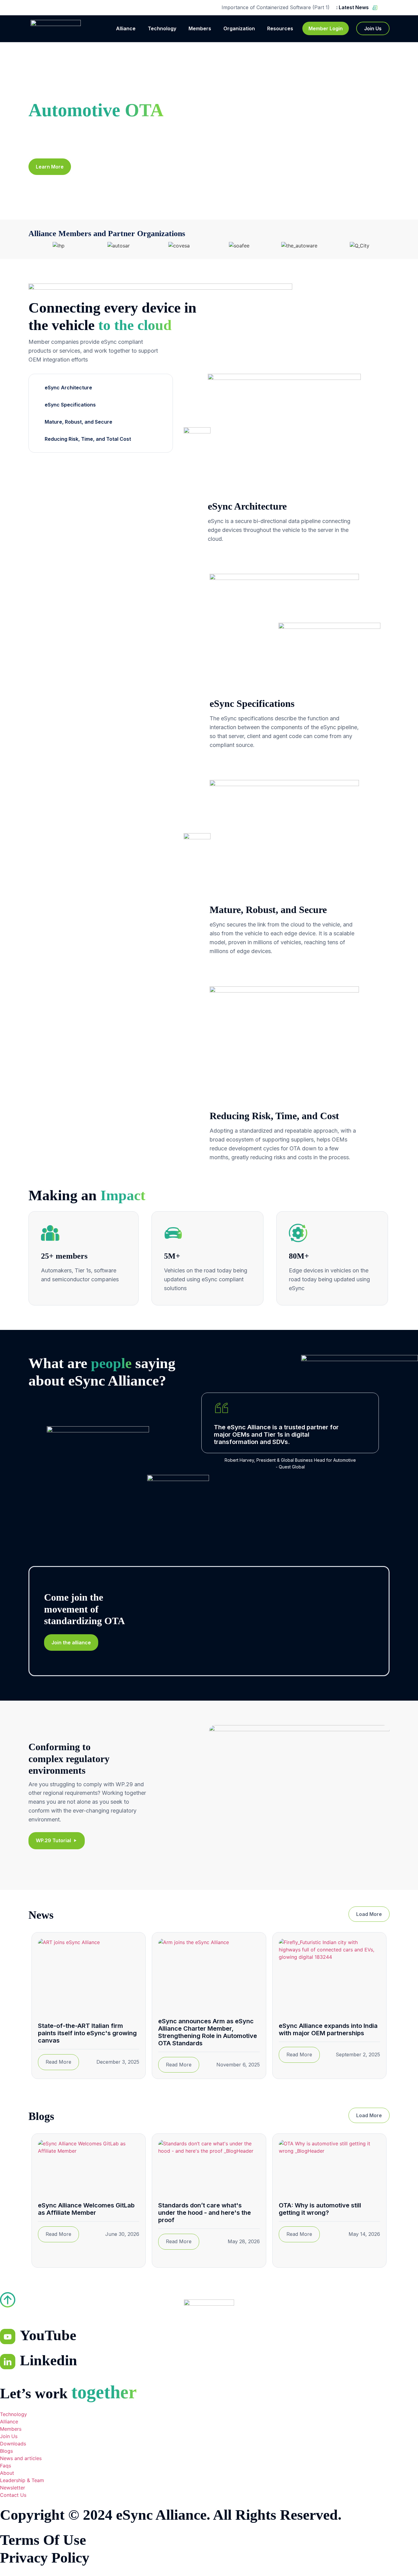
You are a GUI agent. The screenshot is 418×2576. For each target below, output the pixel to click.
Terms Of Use (43, 2540)
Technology (162, 28)
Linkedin (49, 2360)
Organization (239, 28)
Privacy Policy (45, 2557)
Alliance (126, 28)
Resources (280, 28)
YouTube (48, 2335)
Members (200, 28)
